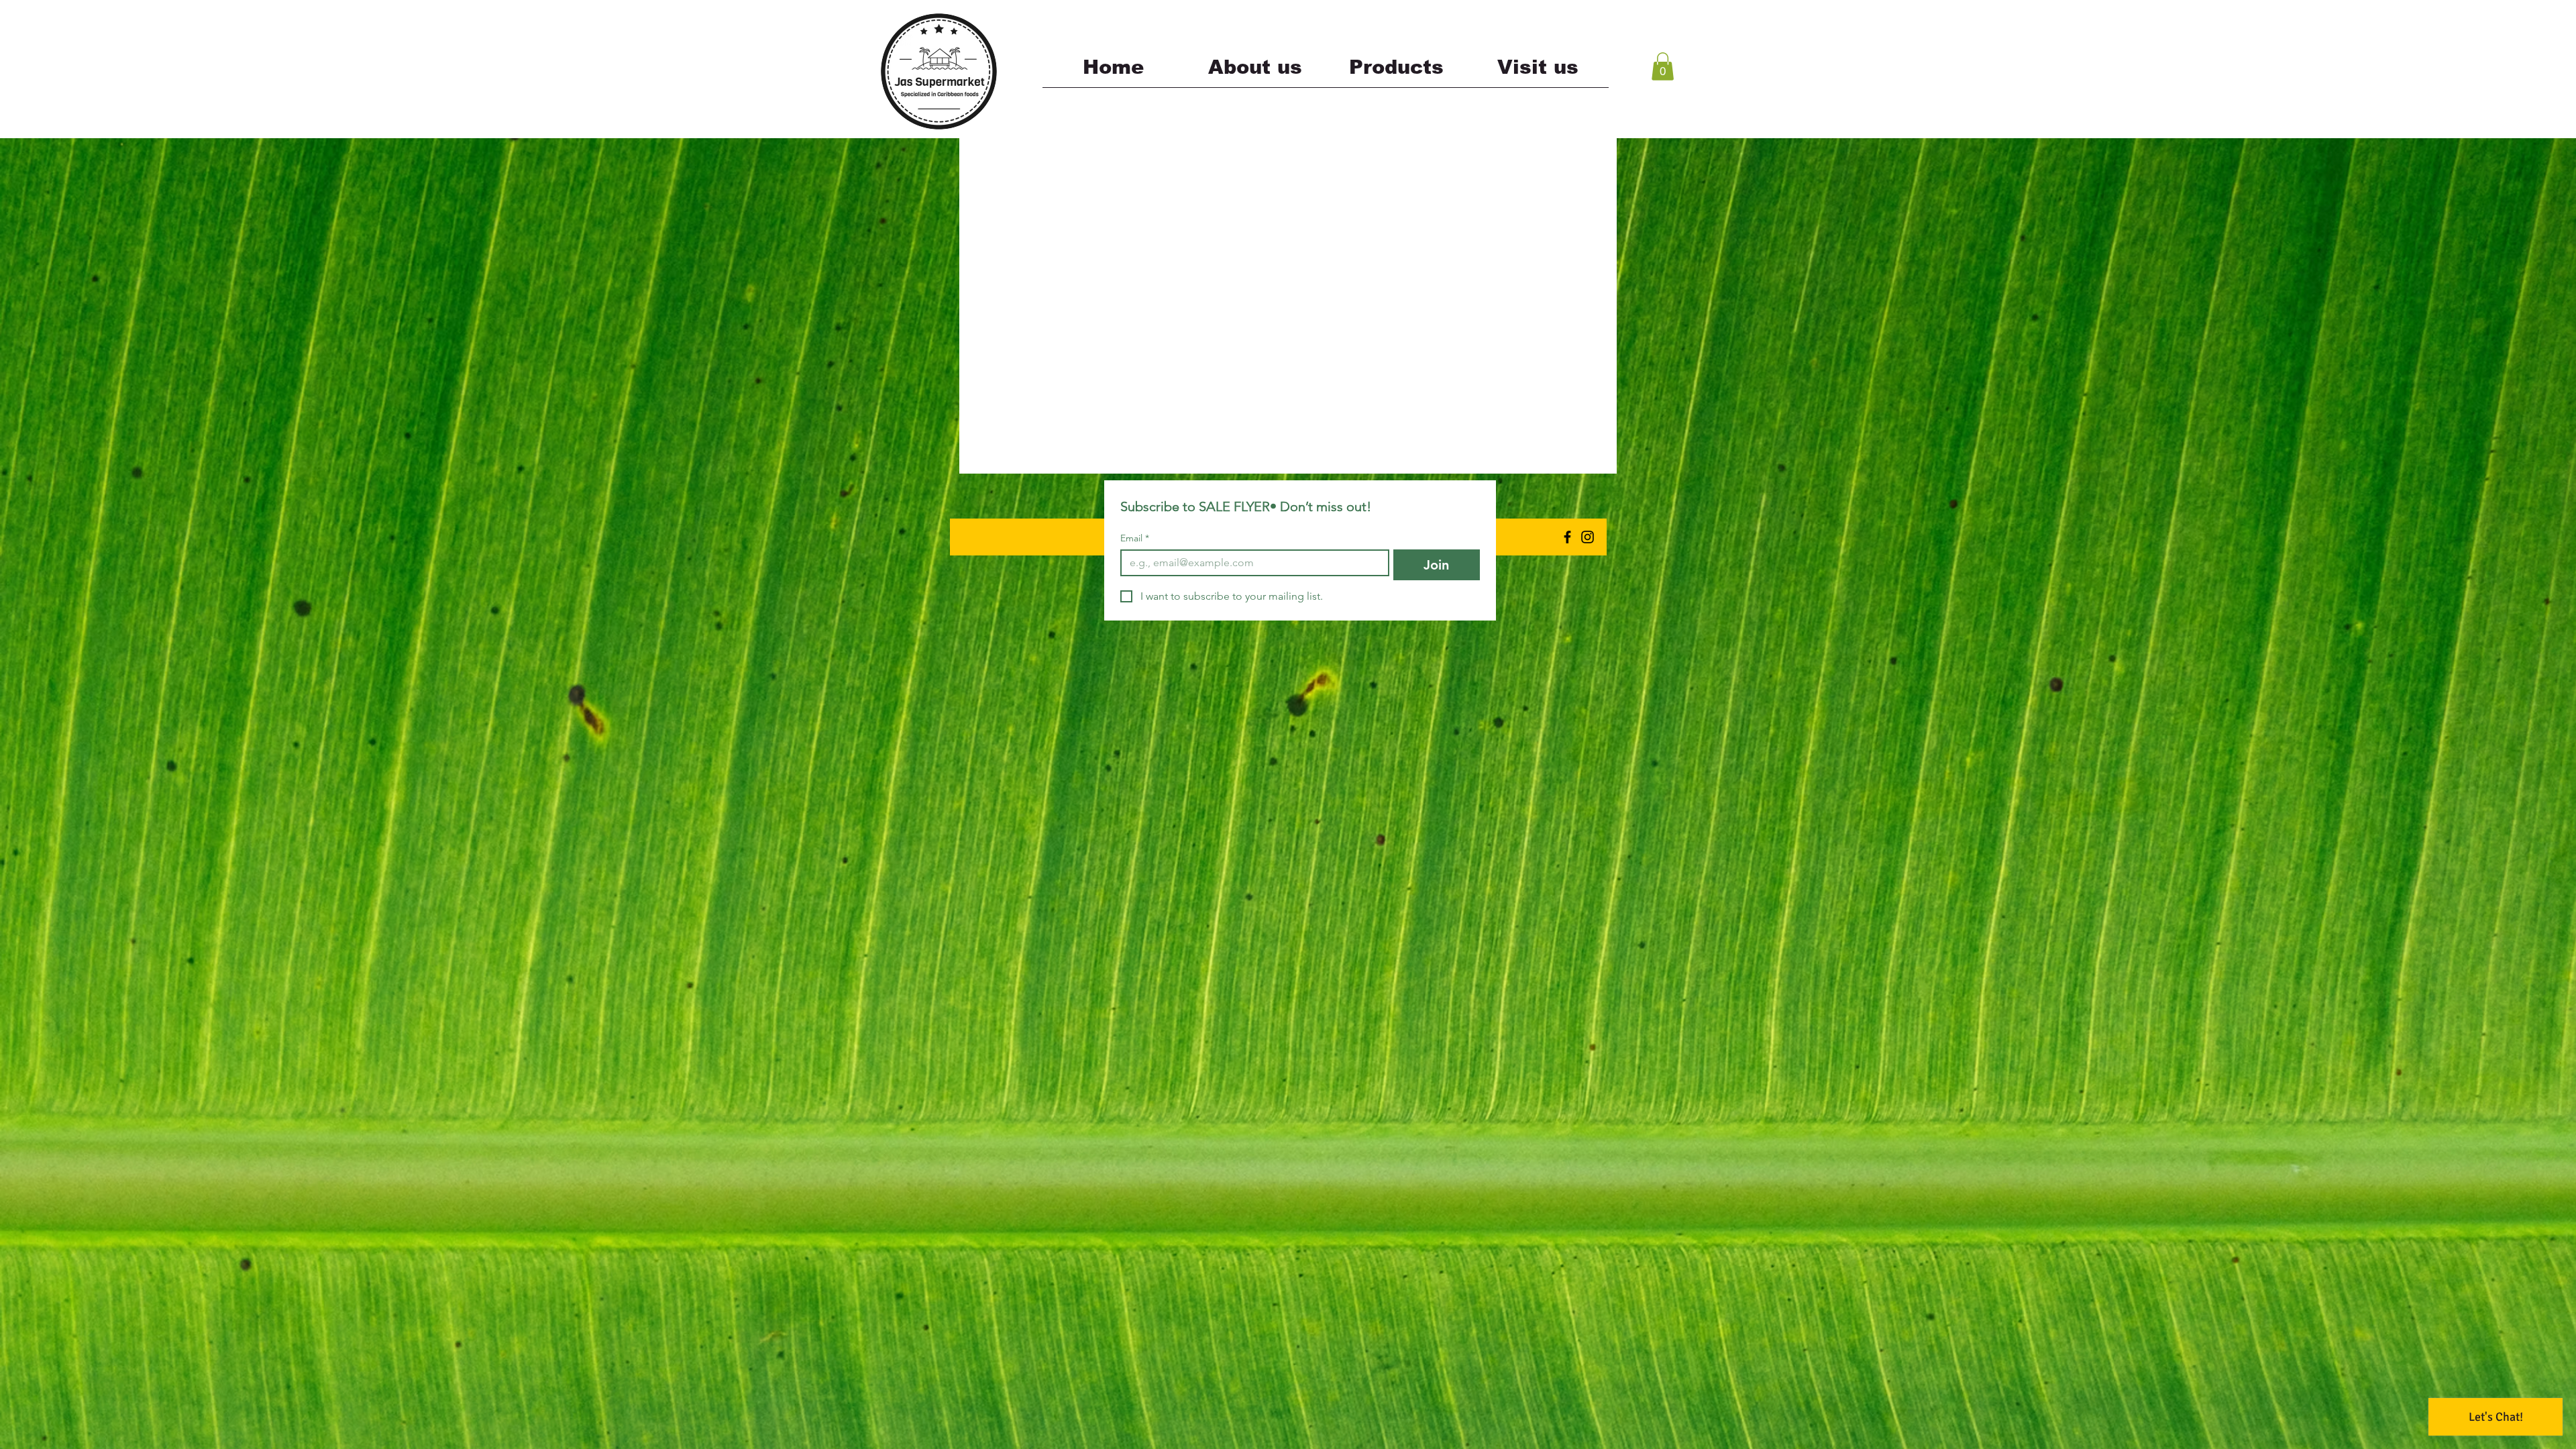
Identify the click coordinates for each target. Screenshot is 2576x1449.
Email (1135, 538)
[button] (1663, 66)
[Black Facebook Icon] (1567, 537)
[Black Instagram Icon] (1588, 537)
